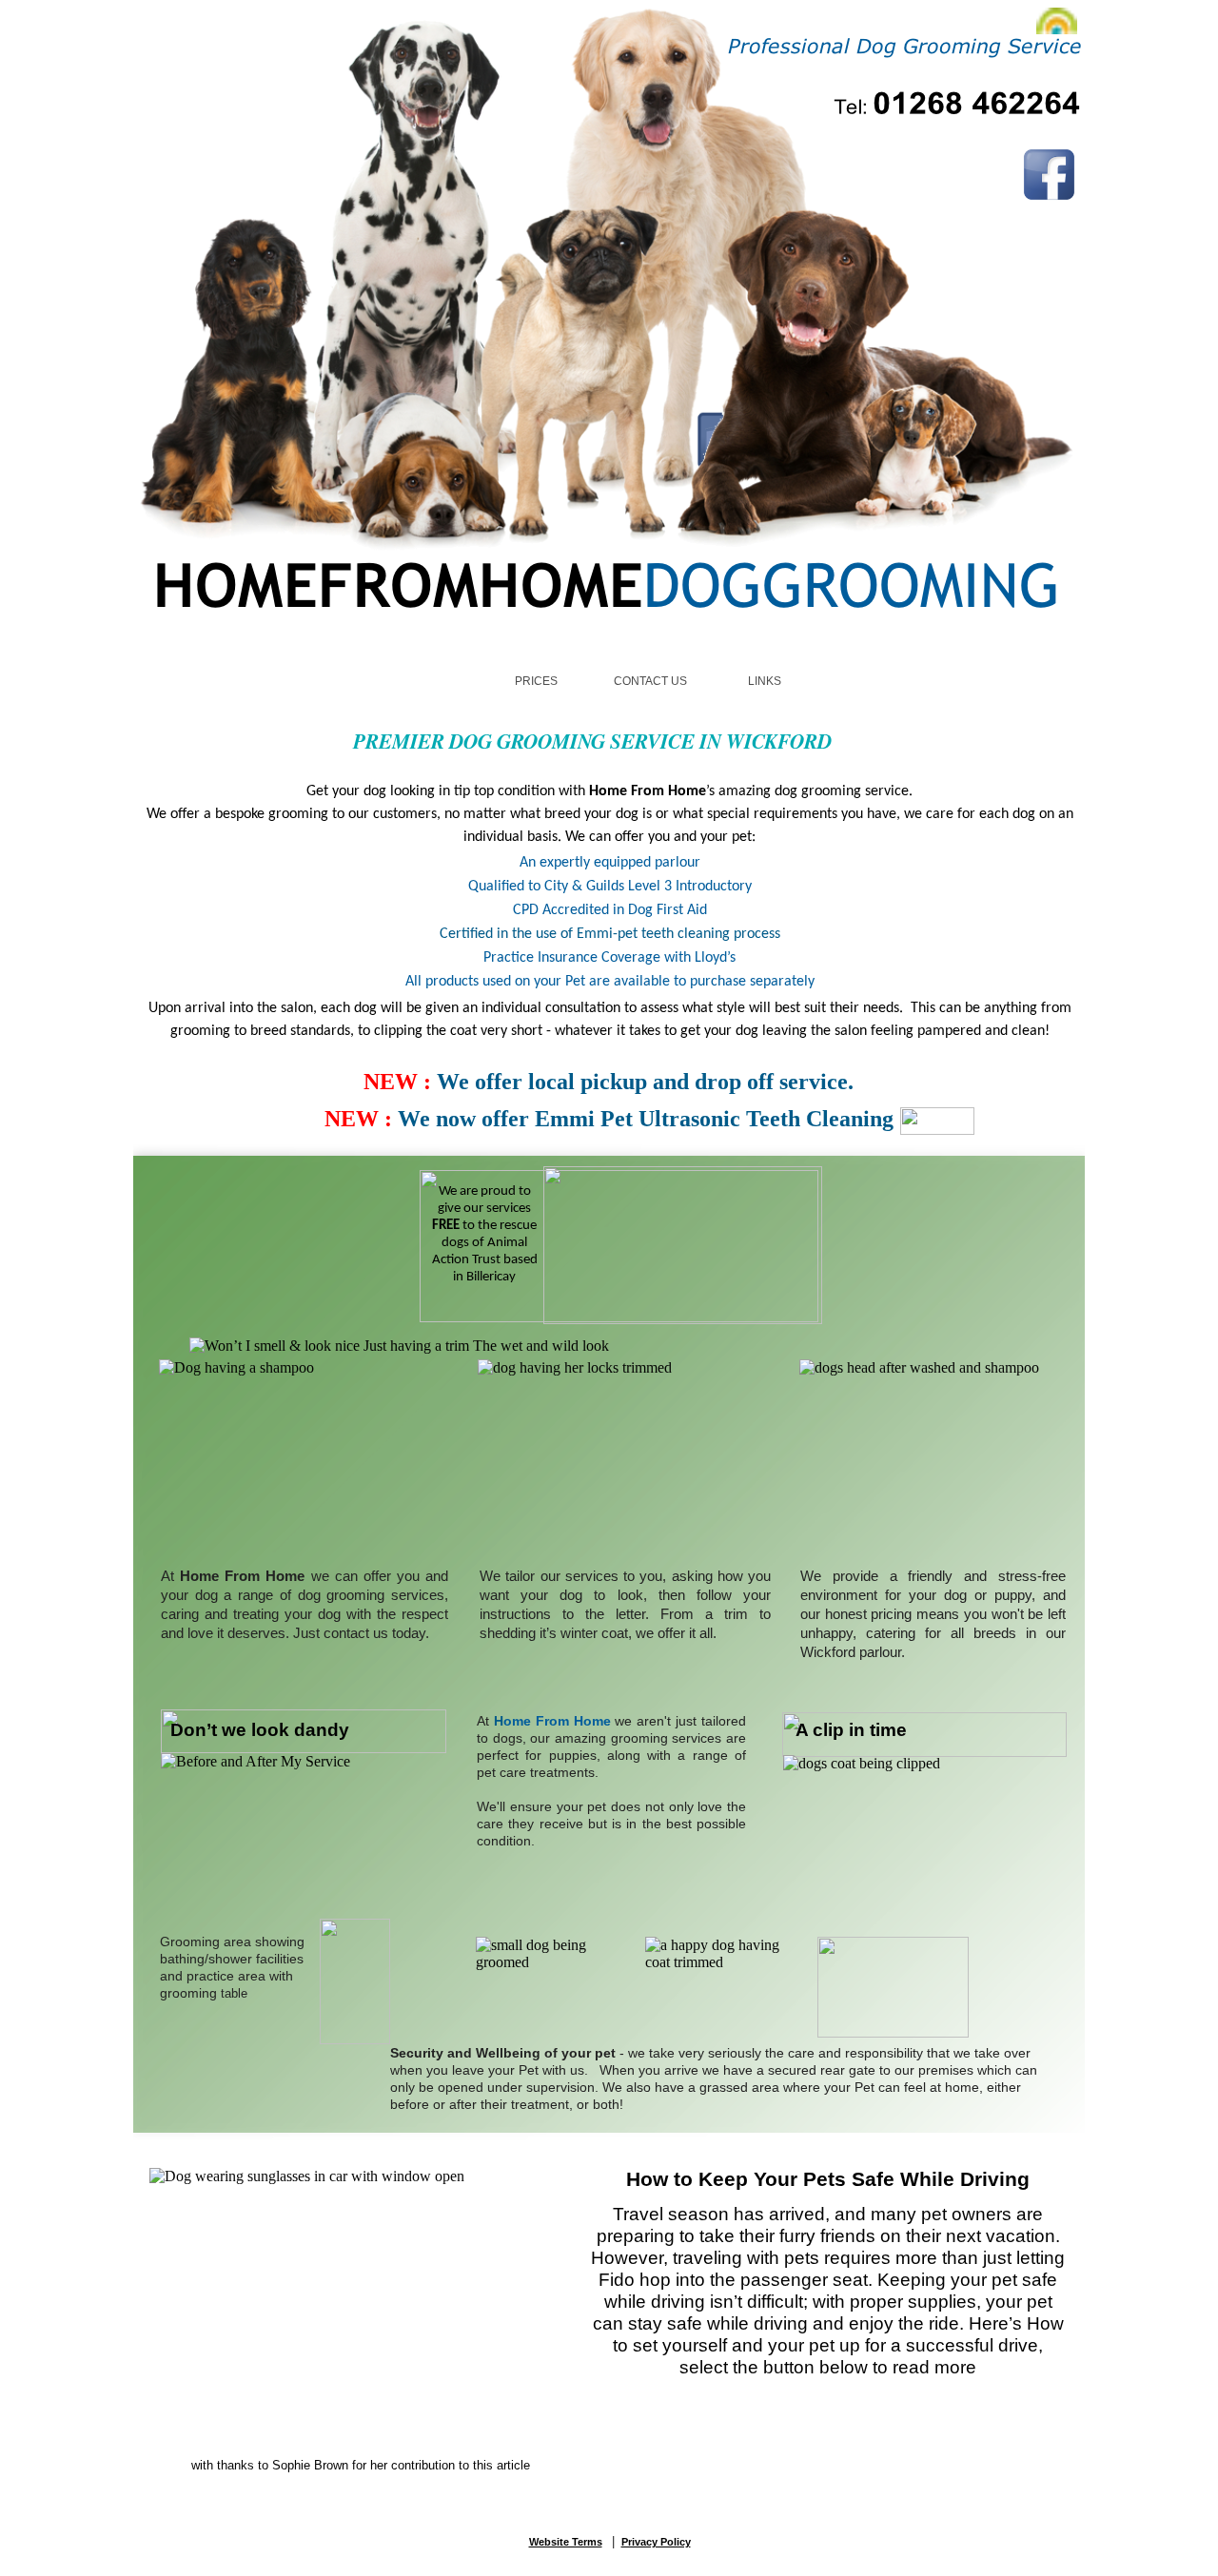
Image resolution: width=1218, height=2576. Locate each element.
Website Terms (566, 2542)
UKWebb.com (641, 2565)
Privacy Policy (656, 2542)
